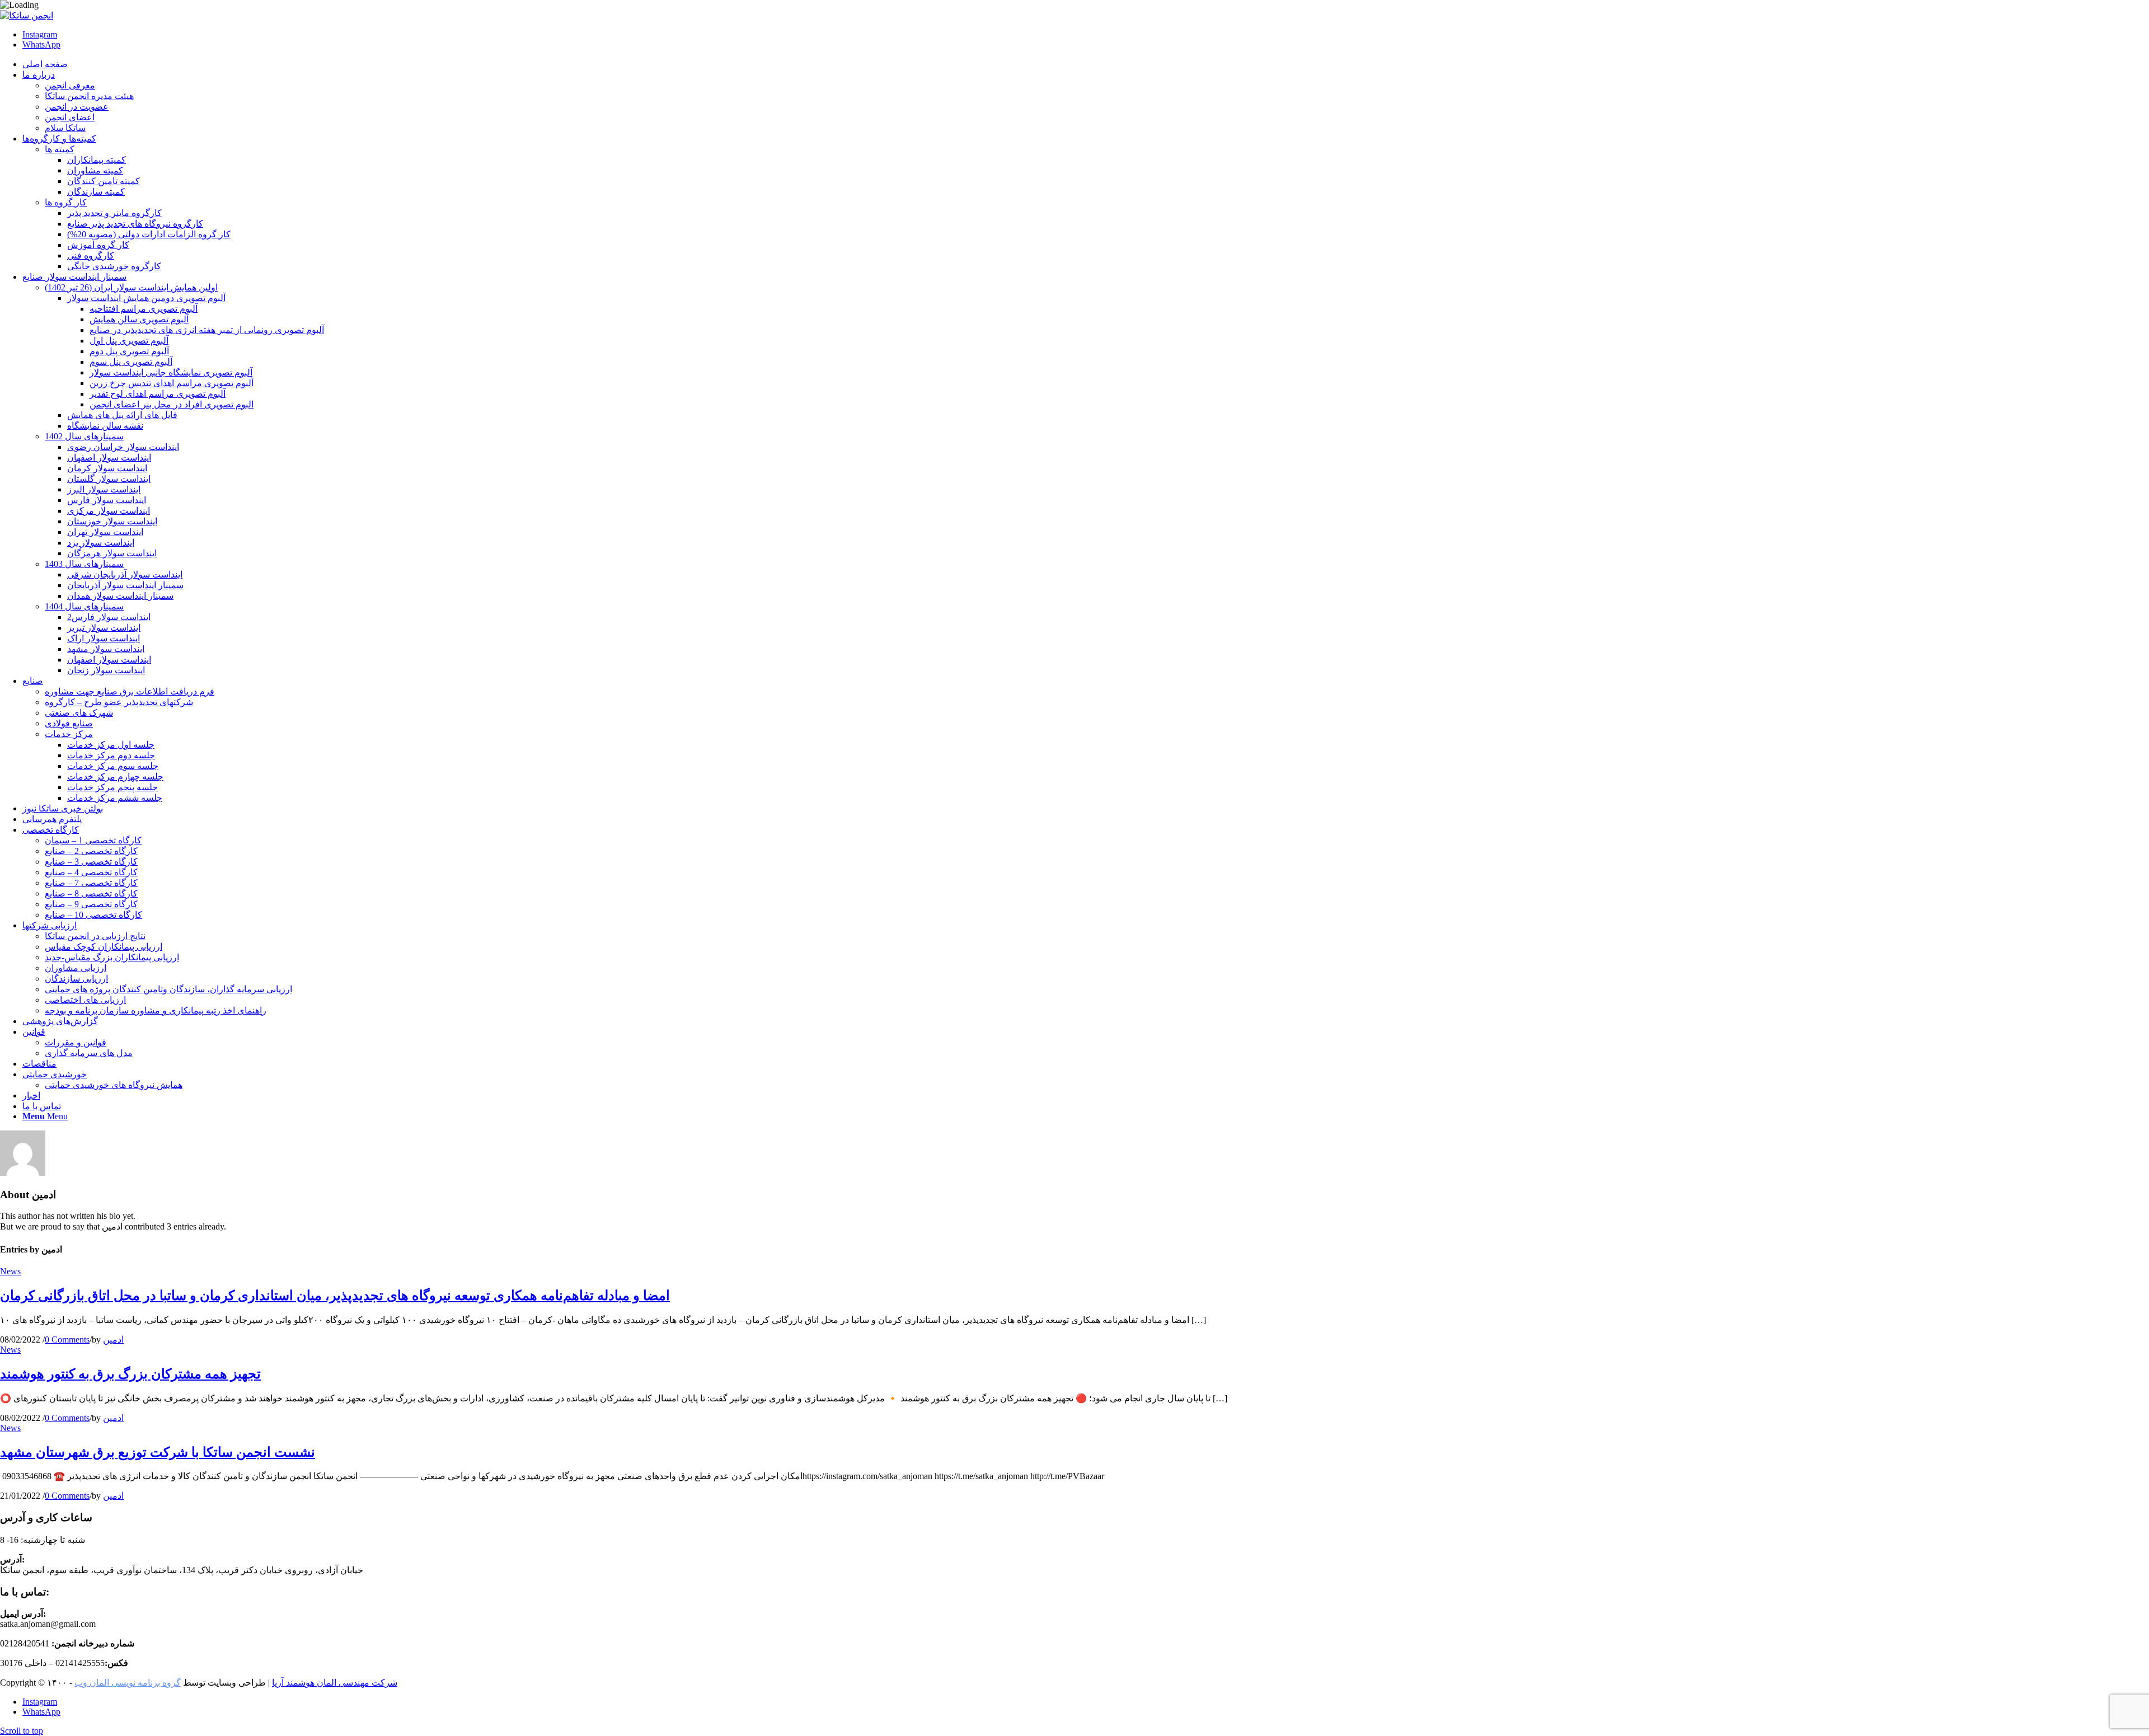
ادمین (113, 1339)
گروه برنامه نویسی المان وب (128, 1683)
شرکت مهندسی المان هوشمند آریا (335, 1683)
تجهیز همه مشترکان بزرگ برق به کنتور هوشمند (130, 1374)
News (10, 1271)
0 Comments (67, 1339)
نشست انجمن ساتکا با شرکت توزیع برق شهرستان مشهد (158, 1452)
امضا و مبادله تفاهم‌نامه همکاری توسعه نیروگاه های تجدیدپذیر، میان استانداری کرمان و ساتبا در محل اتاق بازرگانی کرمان (335, 1296)
